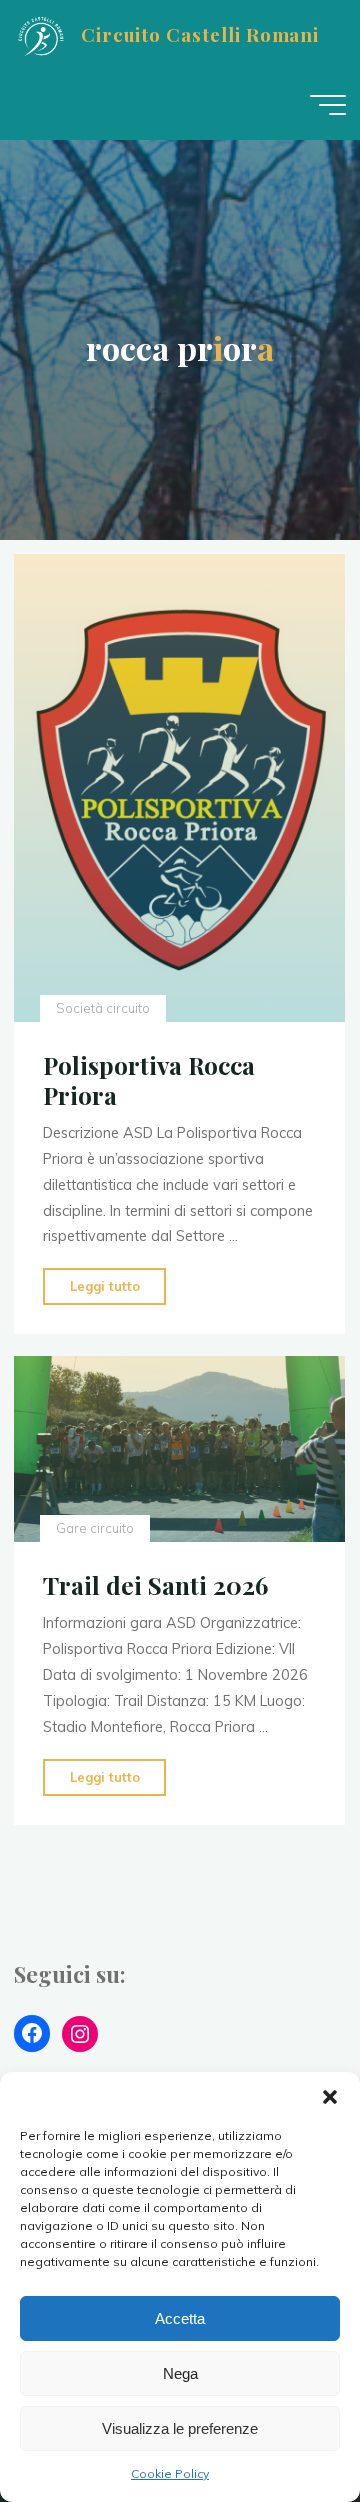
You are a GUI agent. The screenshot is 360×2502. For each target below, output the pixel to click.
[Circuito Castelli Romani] (40, 35)
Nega (180, 2373)
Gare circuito (95, 1528)
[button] (330, 2097)
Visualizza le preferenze (180, 2428)
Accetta (180, 2318)
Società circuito (103, 1008)
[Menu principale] (328, 105)
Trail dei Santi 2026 (155, 1585)
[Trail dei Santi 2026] (179, 1449)
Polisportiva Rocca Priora (149, 1080)
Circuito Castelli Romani (200, 34)
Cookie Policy (170, 2473)
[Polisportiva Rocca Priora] (179, 788)
